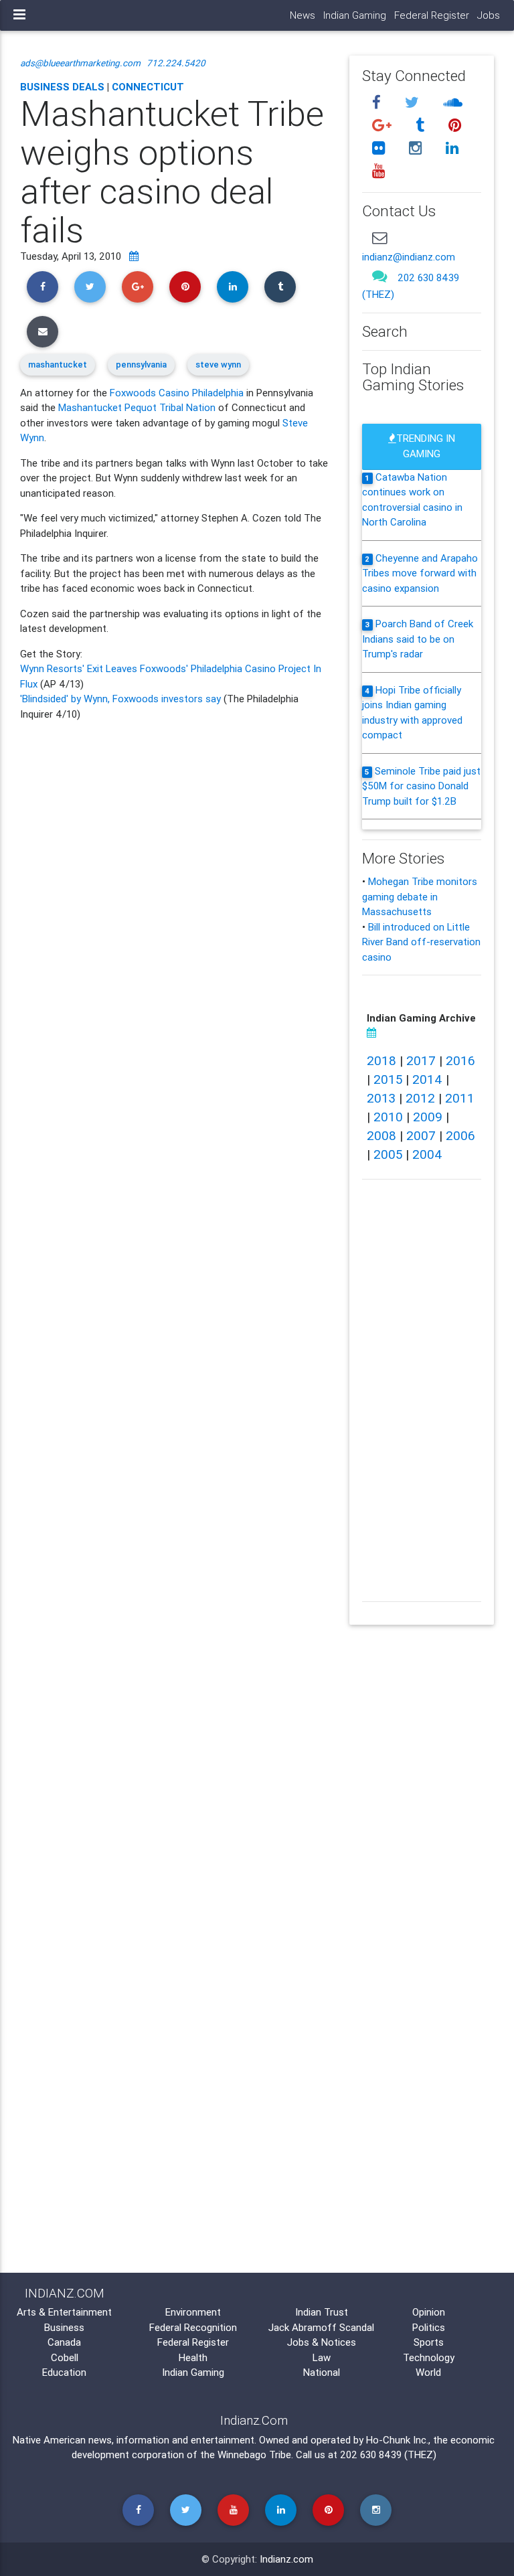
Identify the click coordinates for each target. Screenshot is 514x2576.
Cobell (65, 2357)
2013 (381, 1098)
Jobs (489, 15)
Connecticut (148, 87)
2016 (460, 1060)
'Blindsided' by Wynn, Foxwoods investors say (120, 699)
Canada (64, 2342)
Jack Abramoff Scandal (321, 2327)
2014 (427, 1079)
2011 (460, 1098)
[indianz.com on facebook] (378, 103)
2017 (421, 1060)
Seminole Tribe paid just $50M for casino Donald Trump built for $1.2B (421, 786)
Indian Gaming (355, 15)
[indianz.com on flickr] (380, 148)
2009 (428, 1117)
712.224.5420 (176, 63)
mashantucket (58, 365)
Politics (429, 2327)
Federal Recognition (193, 2327)
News (303, 15)
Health (193, 2357)
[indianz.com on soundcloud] (452, 103)
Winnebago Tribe (254, 2454)
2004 (427, 1154)
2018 (381, 1060)
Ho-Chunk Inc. (397, 2440)
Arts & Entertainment (64, 2312)
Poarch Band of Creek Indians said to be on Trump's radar (418, 639)
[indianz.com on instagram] (417, 148)
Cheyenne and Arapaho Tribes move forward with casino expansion (420, 573)
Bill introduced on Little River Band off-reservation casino (421, 942)
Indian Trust (322, 2312)
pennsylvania (141, 365)
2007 (421, 1135)
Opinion (429, 2312)
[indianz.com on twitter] (414, 103)
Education (64, 2372)
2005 (388, 1154)
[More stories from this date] (134, 256)
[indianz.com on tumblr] (422, 126)
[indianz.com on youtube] (378, 170)
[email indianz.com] (379, 238)
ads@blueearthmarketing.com (80, 63)
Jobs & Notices (322, 2342)
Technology (429, 2357)
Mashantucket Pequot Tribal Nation (137, 407)
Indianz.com (286, 2559)
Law (322, 2357)
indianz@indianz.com (409, 257)
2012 (420, 1098)
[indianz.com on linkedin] (452, 148)
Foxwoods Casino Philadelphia (177, 393)
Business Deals (62, 87)
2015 (388, 1079)
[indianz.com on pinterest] (454, 126)
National (322, 2372)
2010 (388, 1117)
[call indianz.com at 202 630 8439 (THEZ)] (379, 275)
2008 (381, 1135)
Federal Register (432, 15)
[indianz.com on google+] (383, 126)
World (428, 2372)
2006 (460, 1135)
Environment (193, 2312)
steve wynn (218, 365)
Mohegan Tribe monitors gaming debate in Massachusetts (420, 896)
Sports (429, 2342)
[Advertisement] (175, 1387)
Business (64, 2327)
